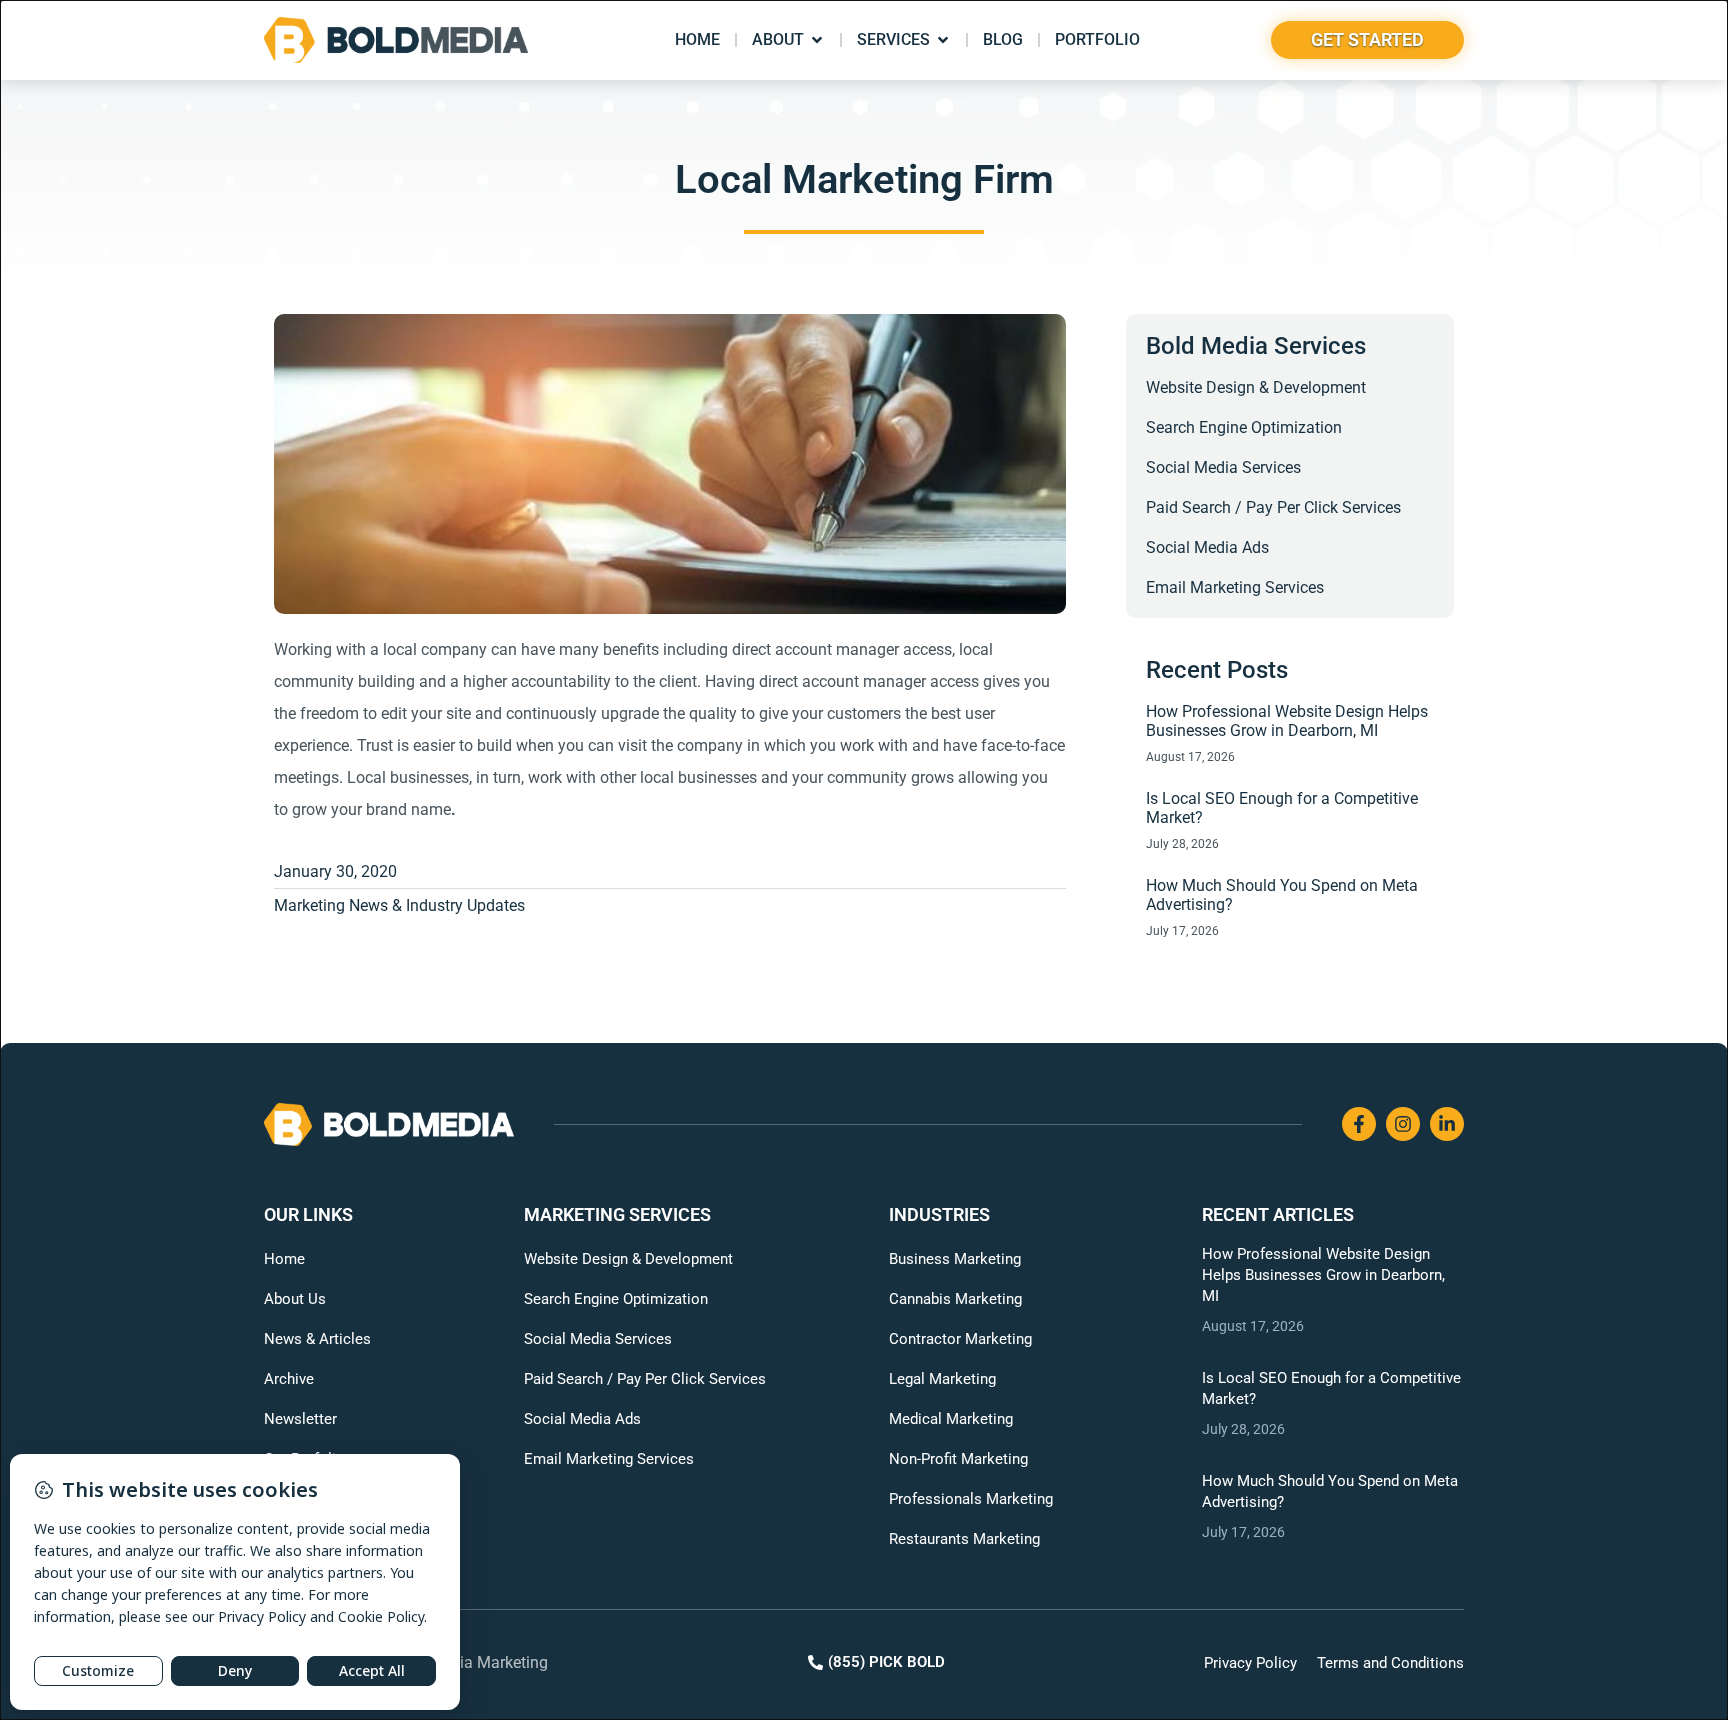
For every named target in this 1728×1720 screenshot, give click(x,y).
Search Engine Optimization (1244, 427)
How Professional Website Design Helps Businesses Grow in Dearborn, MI (1287, 721)
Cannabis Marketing (955, 1299)
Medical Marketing (951, 1419)
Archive (289, 1379)
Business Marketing (955, 1259)
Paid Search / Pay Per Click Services (1273, 507)
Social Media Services (1223, 467)
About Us (295, 1299)
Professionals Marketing (971, 1499)
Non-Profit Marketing (958, 1459)
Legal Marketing (942, 1379)
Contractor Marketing (960, 1339)
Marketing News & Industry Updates (399, 905)
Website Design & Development (1256, 387)
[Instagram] (1403, 1124)
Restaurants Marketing (964, 1539)
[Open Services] (943, 40)
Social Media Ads (1207, 547)
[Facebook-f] (1359, 1124)
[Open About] (817, 40)
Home (284, 1259)
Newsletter (300, 1419)
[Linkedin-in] (1447, 1124)
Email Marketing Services (1235, 587)
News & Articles (317, 1339)
